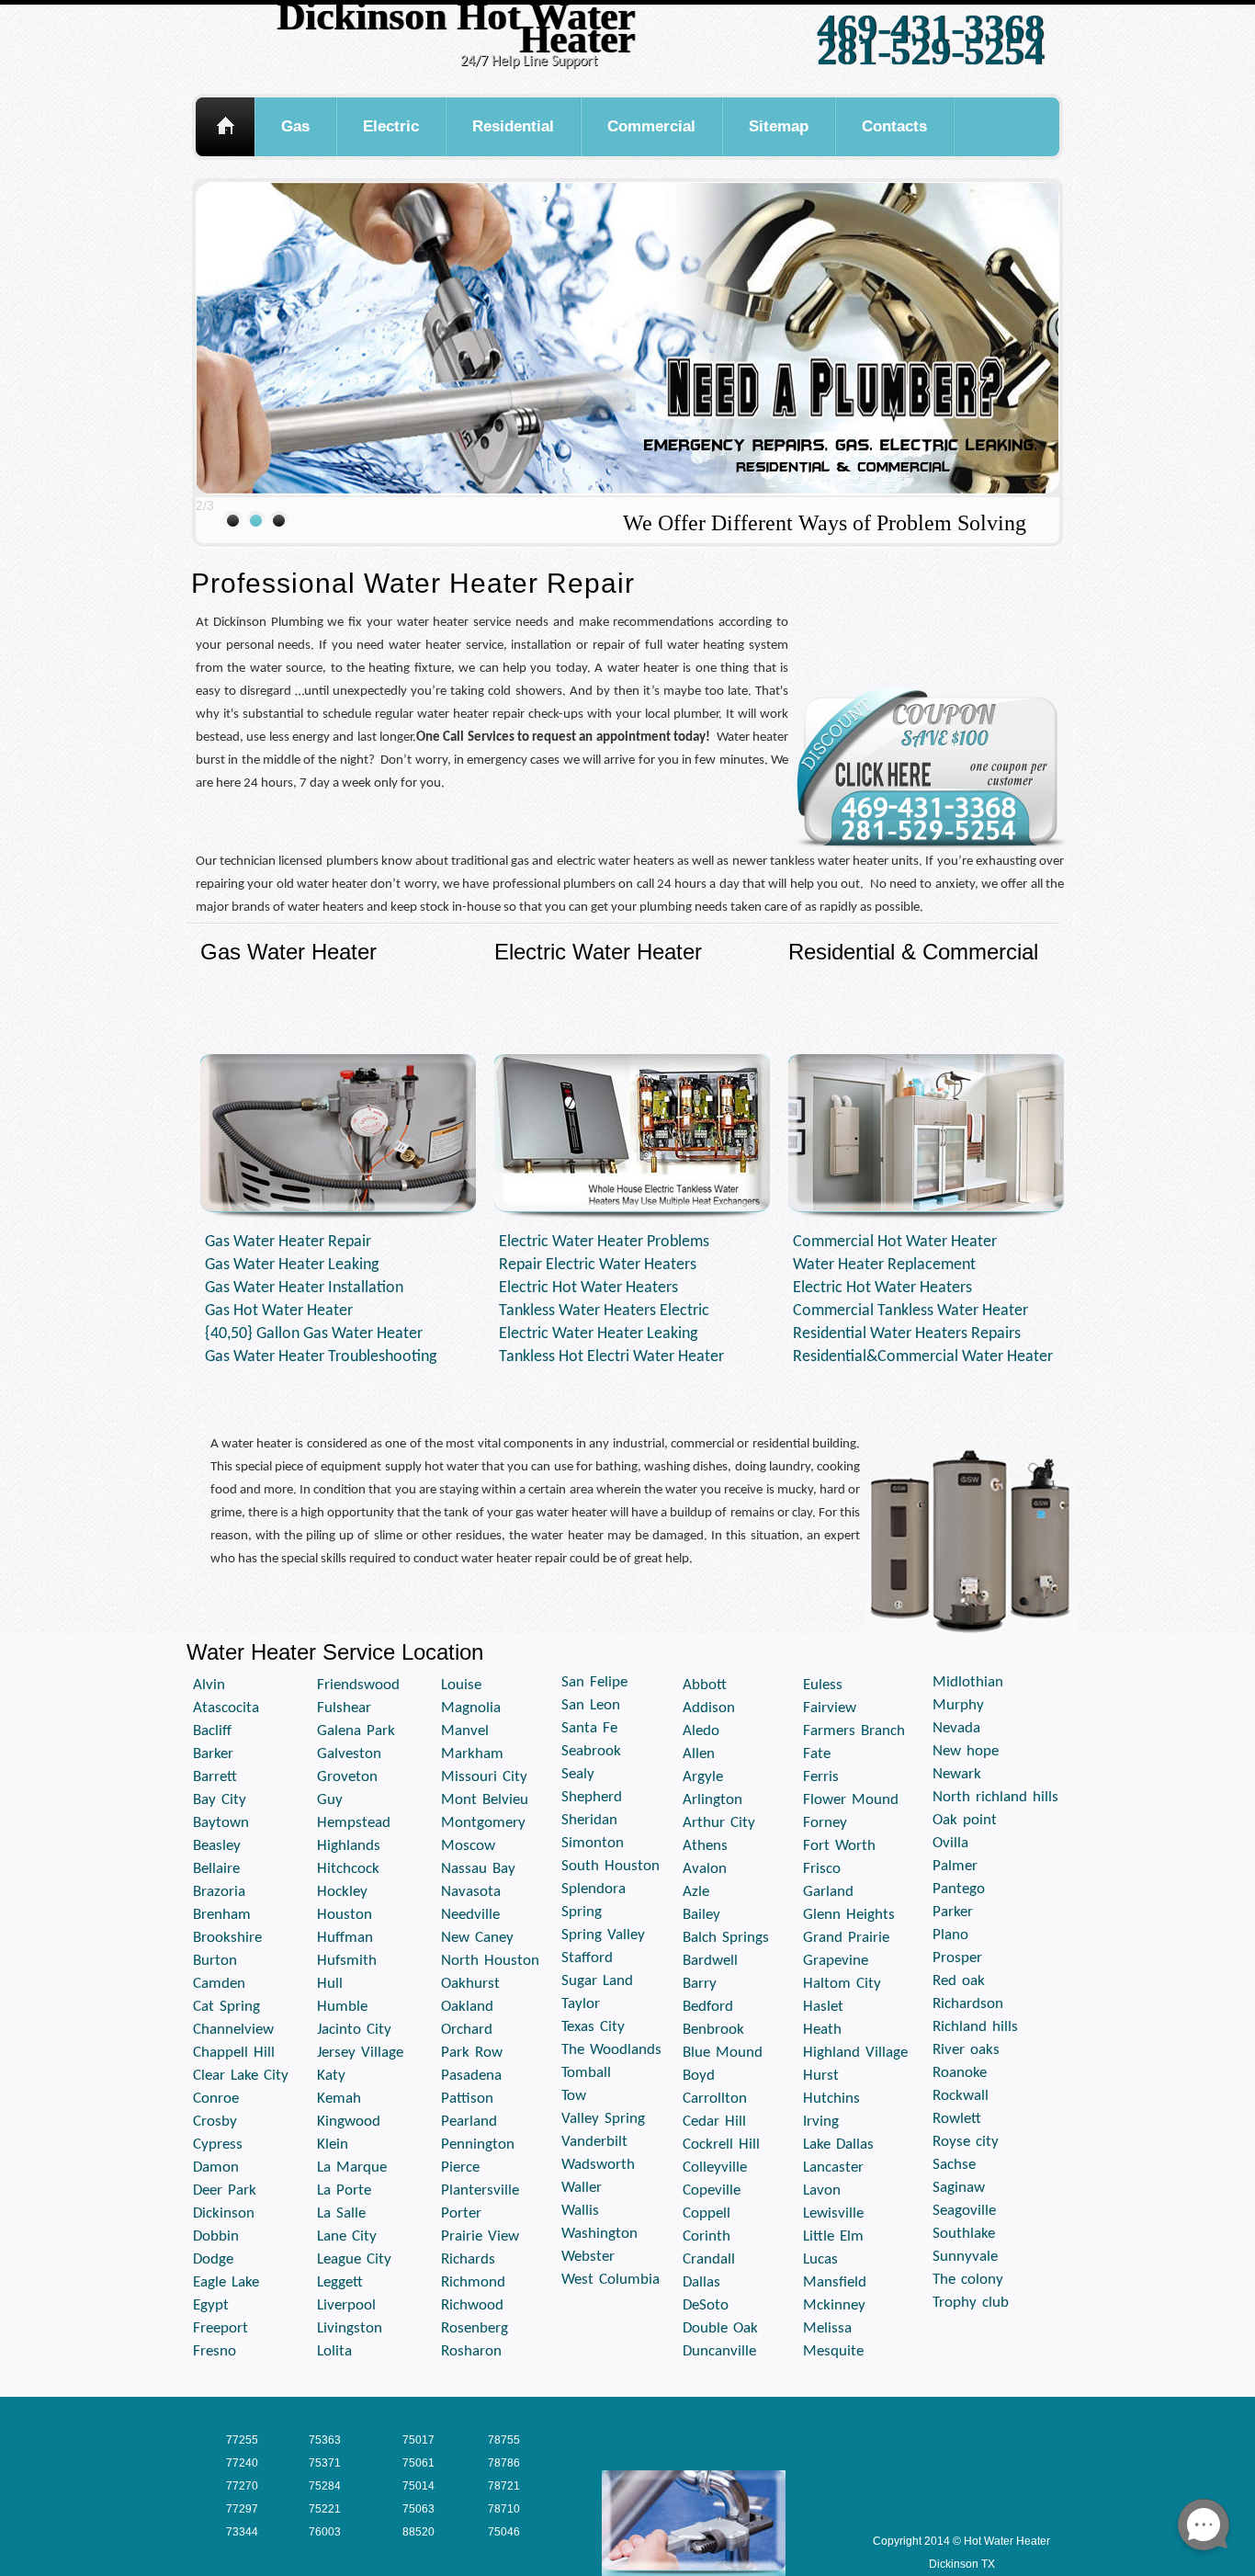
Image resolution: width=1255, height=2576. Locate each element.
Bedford (708, 2007)
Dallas (701, 2282)
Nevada (956, 1728)
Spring (582, 1912)
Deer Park (225, 2190)
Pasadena (471, 2076)
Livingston (350, 2328)
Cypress (218, 2145)
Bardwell (710, 1961)
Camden (219, 1984)
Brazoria (219, 1892)
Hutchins (831, 2099)
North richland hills (995, 1797)
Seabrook (591, 1751)
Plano (950, 1935)
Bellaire (216, 1869)
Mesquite (833, 2351)
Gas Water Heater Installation (304, 1288)
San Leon (591, 1705)
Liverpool (346, 2305)
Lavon (822, 2190)
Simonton (593, 1843)
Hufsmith (347, 1961)
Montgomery (483, 1823)
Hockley (342, 1892)
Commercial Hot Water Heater (895, 1242)
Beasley (217, 1846)
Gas (295, 126)
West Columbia (611, 2280)
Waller (582, 2188)
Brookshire (227, 1938)
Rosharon (471, 2351)
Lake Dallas (838, 2145)
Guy (330, 1800)
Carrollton (715, 2099)
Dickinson (224, 2213)
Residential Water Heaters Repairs (907, 1334)
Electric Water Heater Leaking (598, 1334)
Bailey (701, 1915)
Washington (599, 2234)
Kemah (339, 2099)
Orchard (467, 2030)
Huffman (345, 1938)
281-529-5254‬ (931, 51)
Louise (461, 1685)
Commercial (651, 126)
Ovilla (950, 1843)
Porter (461, 2213)
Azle (696, 1892)
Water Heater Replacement (884, 1265)
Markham (472, 1754)
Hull (330, 1984)
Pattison (467, 2099)
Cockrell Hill (721, 2145)
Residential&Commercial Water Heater (923, 1357)
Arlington (712, 1800)
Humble (342, 2007)
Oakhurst (470, 1984)
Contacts (894, 126)
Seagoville (964, 2211)
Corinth (707, 2236)
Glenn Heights (849, 1915)
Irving (821, 2122)
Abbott (705, 1685)
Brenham (222, 1915)
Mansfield (835, 2282)
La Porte (344, 2190)
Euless (823, 1685)
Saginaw (959, 2188)
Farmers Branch (854, 1731)
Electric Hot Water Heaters (588, 1288)
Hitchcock (348, 1869)
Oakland (467, 2007)
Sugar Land (597, 1981)
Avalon (705, 1869)
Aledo (701, 1731)
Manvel (465, 1731)
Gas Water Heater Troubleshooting (321, 1357)
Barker (213, 1754)
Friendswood (358, 1685)
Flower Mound (851, 1800)
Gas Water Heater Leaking (292, 1265)
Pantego (959, 1889)
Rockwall (961, 2096)
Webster (588, 2257)
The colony (968, 2280)
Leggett (340, 2282)
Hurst (821, 2076)
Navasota (471, 1892)
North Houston (490, 1961)
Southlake (964, 2234)
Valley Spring (603, 2119)
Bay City (220, 1800)
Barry (700, 1984)
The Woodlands (611, 2050)
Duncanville (719, 2351)
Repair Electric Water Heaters (598, 1265)
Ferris (821, 1777)
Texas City (593, 2027)
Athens (705, 1846)
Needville (470, 1915)
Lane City (347, 2236)
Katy (331, 2076)
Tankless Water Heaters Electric (604, 1311)
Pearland (469, 2122)
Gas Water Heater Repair (288, 1242)
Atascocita (226, 1708)
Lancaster (833, 2167)
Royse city (966, 2142)
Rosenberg (475, 2328)
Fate (817, 1754)
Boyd (699, 2076)
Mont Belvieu (485, 1800)
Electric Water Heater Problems (604, 1242)
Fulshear (344, 1708)
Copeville (712, 2190)
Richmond (473, 2282)
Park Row (472, 2053)
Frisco (822, 1869)
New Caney (477, 1938)
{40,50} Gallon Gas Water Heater (314, 1334)
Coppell (707, 2213)
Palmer (955, 1866)
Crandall (709, 2259)
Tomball (586, 2073)
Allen (699, 1754)
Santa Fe (589, 1728)
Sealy (578, 1774)
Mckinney (834, 2305)
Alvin (209, 1685)
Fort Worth (839, 1846)
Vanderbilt (594, 2142)
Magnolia (471, 1708)
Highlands (349, 1846)
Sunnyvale (965, 2257)
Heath (822, 2030)
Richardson (968, 2004)
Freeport (220, 2328)
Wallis (580, 2211)
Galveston (349, 1754)
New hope (966, 1751)
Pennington (478, 2145)
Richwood (472, 2305)
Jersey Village (360, 2053)
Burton (215, 1961)
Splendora (594, 1889)
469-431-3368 (931, 28)
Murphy (958, 1705)
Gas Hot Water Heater (279, 1311)
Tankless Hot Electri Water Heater (611, 1357)
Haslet (823, 2007)
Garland (828, 1892)
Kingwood (349, 2122)
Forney (825, 1823)
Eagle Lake (226, 2282)
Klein (333, 2145)
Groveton (347, 1777)
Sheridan (589, 1820)
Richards (468, 2259)
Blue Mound (723, 2053)
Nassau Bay (478, 1869)
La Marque (352, 2167)
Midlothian (968, 1682)
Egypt (211, 2305)
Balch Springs (726, 1938)
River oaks (966, 2050)
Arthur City (719, 1823)
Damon (216, 2167)
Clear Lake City (241, 2076)
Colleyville (715, 2167)
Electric (391, 126)
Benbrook (713, 2030)
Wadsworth (598, 2165)
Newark (957, 1774)
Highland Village (855, 2053)
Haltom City (842, 1984)
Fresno (215, 2351)
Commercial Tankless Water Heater (910, 1311)
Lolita (334, 2351)
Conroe (216, 2099)
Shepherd (592, 1797)
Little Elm (833, 2236)
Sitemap (779, 126)
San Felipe (594, 1682)
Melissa (827, 2328)
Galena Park (356, 1731)
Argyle (703, 1777)
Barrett (215, 1777)
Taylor (581, 2004)
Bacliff (212, 1731)
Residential (513, 126)
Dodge (213, 2259)
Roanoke (960, 2073)
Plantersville (480, 2190)
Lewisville (833, 2213)
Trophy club (971, 2303)
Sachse (954, 2165)
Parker (953, 1912)
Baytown (221, 1823)
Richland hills (975, 2027)
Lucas (820, 2259)
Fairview (830, 1708)
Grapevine (836, 1961)
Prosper (957, 1958)
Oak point (965, 1820)
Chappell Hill (234, 2053)
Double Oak (720, 2328)
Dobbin (216, 2236)
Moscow (468, 1846)
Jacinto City (354, 2030)
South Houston (611, 1866)
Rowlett (957, 2119)
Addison (709, 1708)
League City (354, 2259)
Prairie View (480, 2236)
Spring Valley (603, 1935)
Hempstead (354, 1823)
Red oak (959, 1981)
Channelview (233, 2030)
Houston (345, 1915)
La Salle (341, 2213)
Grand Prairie (846, 1938)
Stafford (587, 1958)
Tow (574, 2096)
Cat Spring (226, 2007)
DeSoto (706, 2305)
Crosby (215, 2122)
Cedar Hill (714, 2122)
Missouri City (484, 1777)
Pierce (460, 2167)
